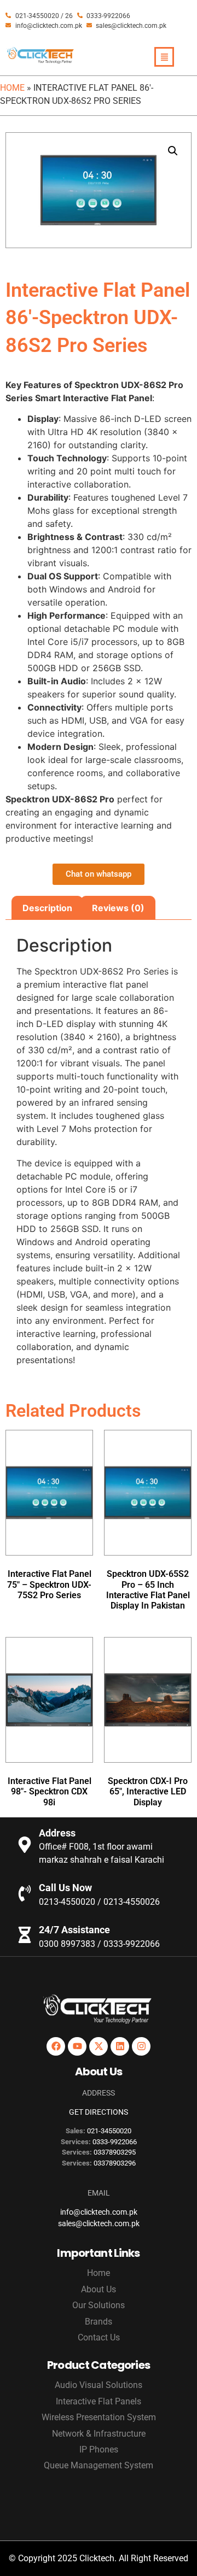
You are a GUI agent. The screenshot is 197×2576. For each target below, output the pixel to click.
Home (12, 88)
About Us (99, 2289)
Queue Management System (99, 2465)
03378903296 (115, 2163)
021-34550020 (109, 2131)
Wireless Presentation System (99, 2417)
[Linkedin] (120, 2046)
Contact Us (99, 2337)
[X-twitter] (99, 2046)
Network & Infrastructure (99, 2434)
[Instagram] (141, 2046)
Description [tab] (47, 908)
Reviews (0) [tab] (118, 908)
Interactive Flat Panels (99, 2401)
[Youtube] (77, 2046)
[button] (173, 151)
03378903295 (115, 2152)
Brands (99, 2322)
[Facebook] (56, 2046)
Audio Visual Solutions (99, 2385)
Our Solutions (99, 2305)
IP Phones (99, 2449)
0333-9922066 (115, 2142)
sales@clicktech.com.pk (99, 2223)
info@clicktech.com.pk (99, 2212)
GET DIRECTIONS (99, 2112)
